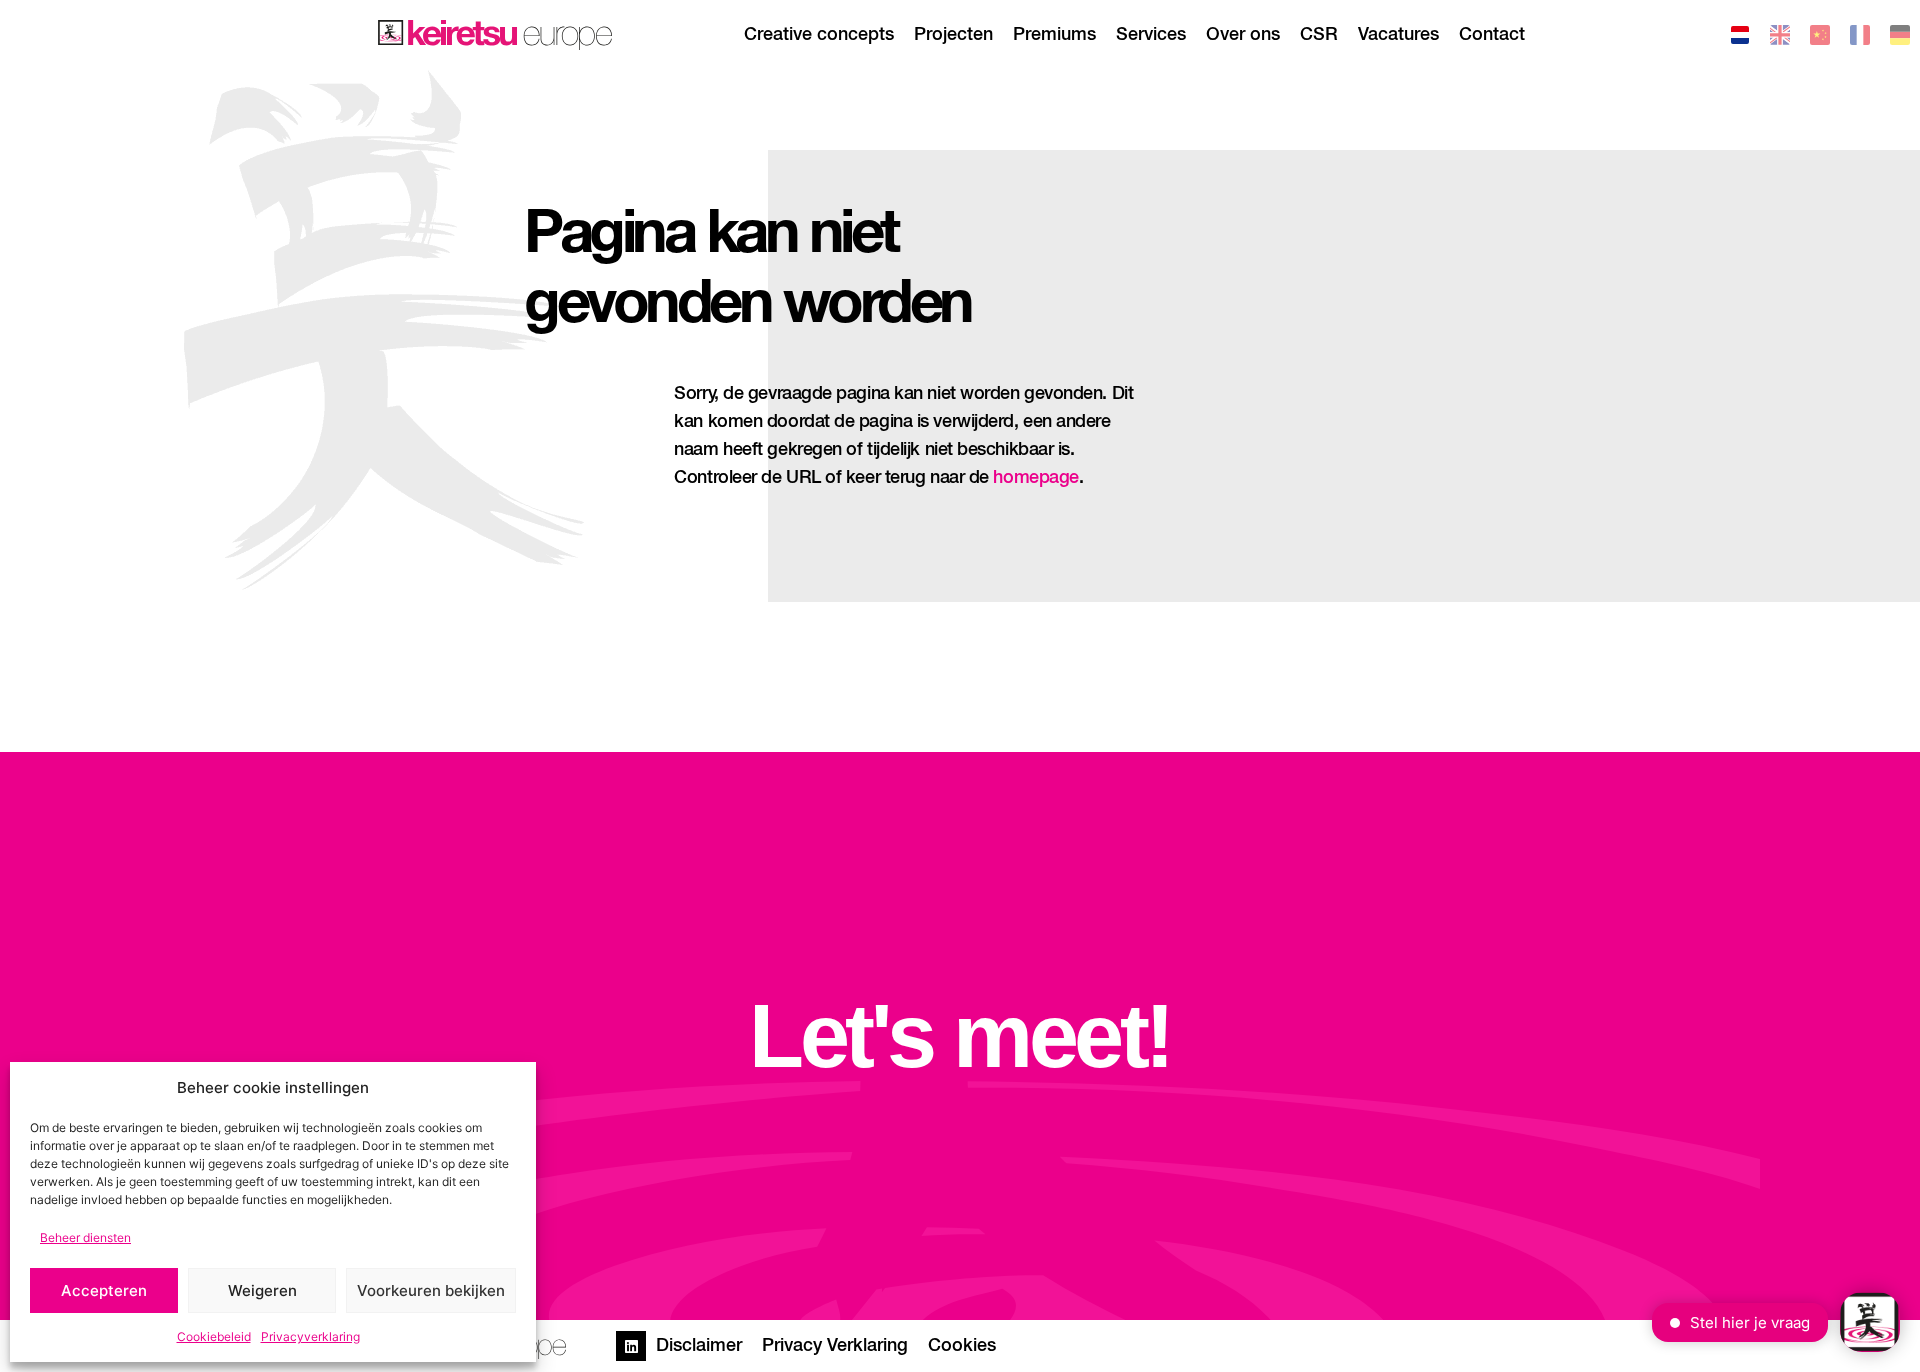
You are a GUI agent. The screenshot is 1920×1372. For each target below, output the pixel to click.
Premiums (1054, 35)
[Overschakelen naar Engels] (1780, 38)
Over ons (1243, 35)
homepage (1035, 478)
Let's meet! (960, 1036)
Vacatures (1398, 35)
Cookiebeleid (214, 1336)
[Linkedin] (631, 1346)
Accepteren (104, 1290)
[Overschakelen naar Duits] (1900, 38)
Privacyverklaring (310, 1336)
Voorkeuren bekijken (431, 1290)
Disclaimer (699, 1346)
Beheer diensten (85, 1237)
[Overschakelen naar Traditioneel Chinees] (1820, 38)
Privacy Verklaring (835, 1346)
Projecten (953, 35)
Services (1151, 35)
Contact (1492, 35)
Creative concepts (819, 35)
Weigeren (262, 1290)
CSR (1319, 35)
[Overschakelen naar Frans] (1860, 38)
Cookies (962, 1346)
